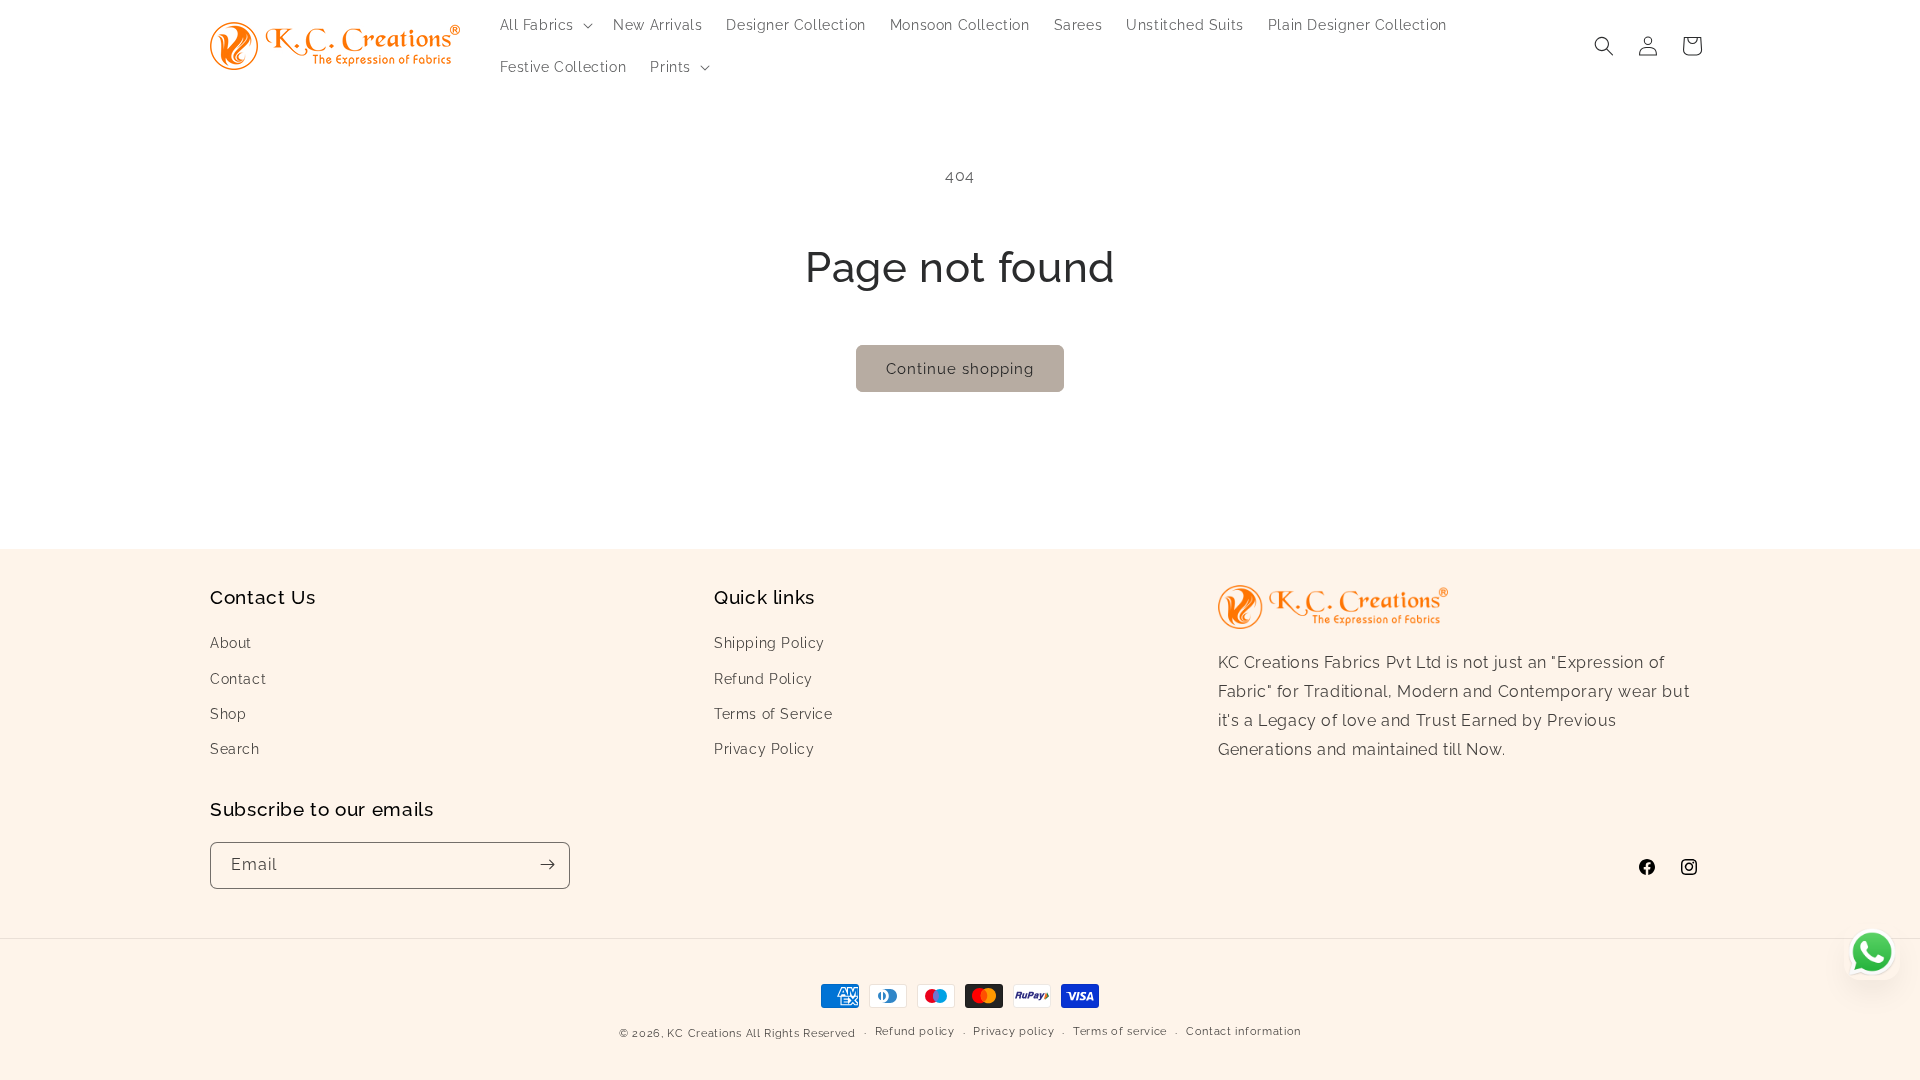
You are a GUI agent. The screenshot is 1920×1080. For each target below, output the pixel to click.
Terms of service (1120, 1032)
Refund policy (915, 1032)
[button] (545, 25)
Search (235, 749)
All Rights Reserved (801, 1033)
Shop (228, 714)
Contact (238, 678)
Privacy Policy (764, 749)
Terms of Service (773, 714)
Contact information (1243, 1032)
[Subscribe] (547, 864)
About (231, 643)
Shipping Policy (769, 643)
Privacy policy (1013, 1032)
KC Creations (704, 1033)
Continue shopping (960, 369)
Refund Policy (763, 678)
